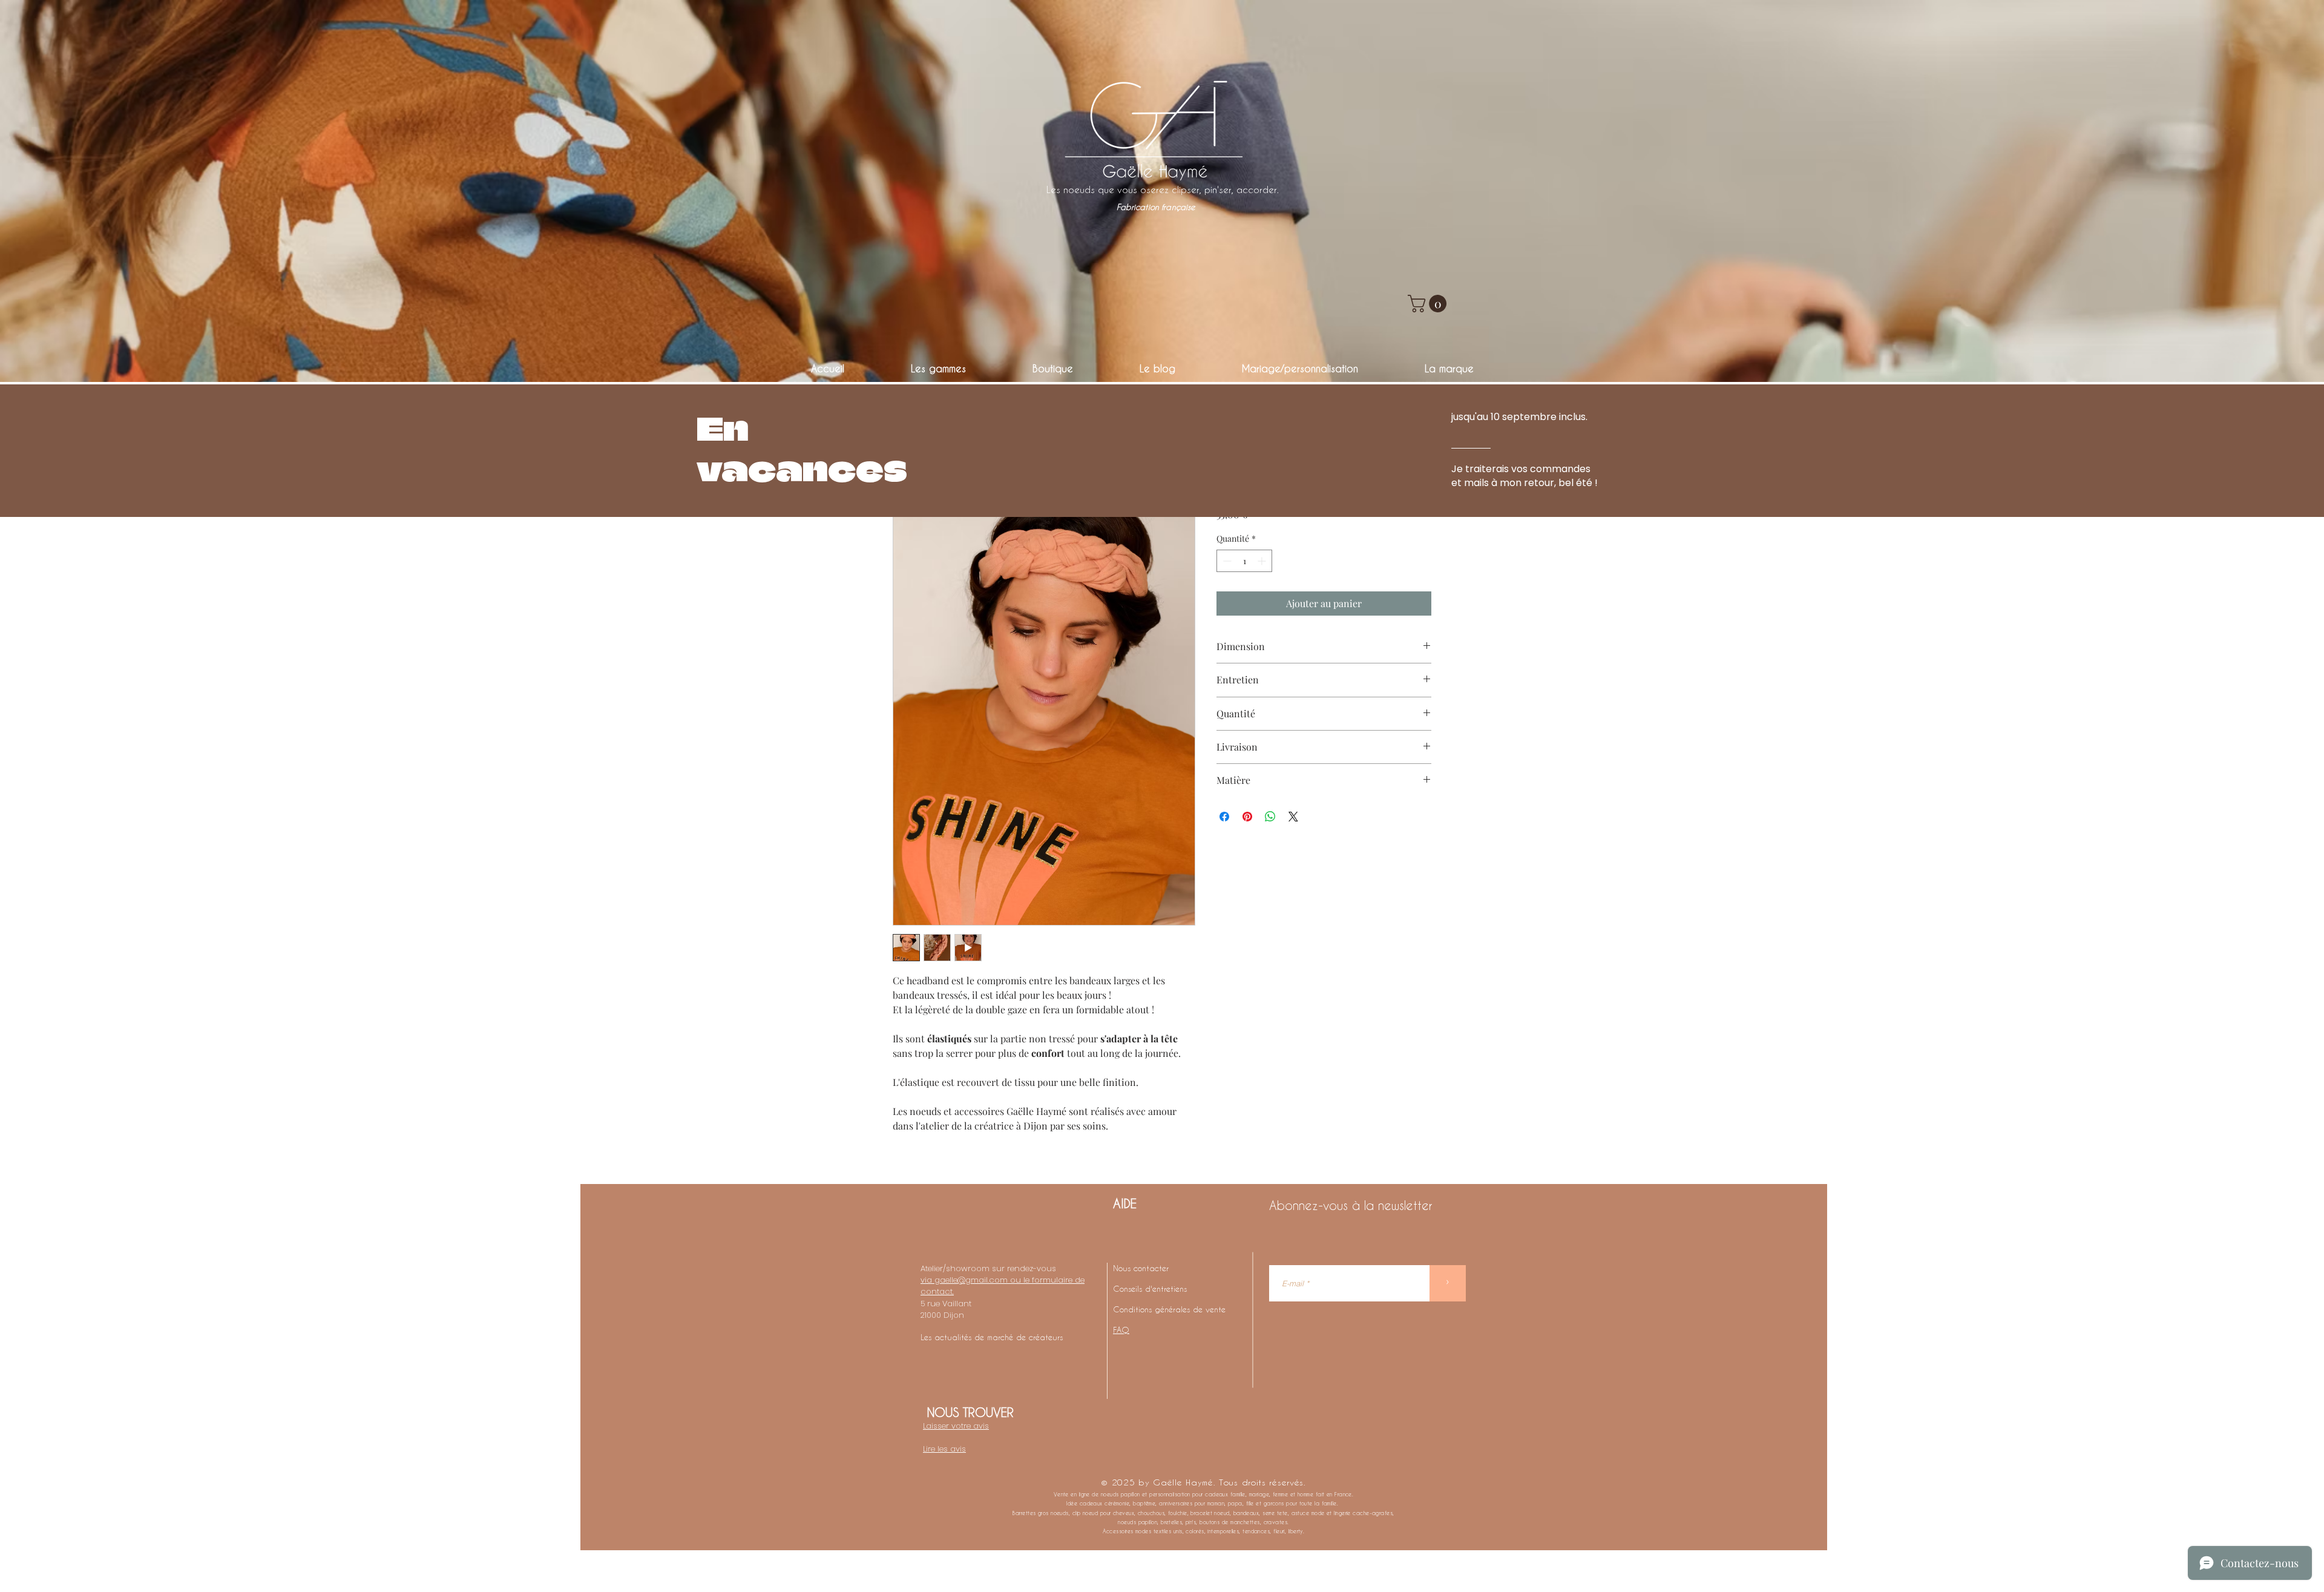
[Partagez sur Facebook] (1224, 817)
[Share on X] (1293, 817)
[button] (1429, 304)
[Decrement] (1226, 561)
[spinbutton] (1244, 561)
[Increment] (1263, 561)
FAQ (1121, 1330)
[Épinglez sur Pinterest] (1247, 817)
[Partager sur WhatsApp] (1270, 817)
